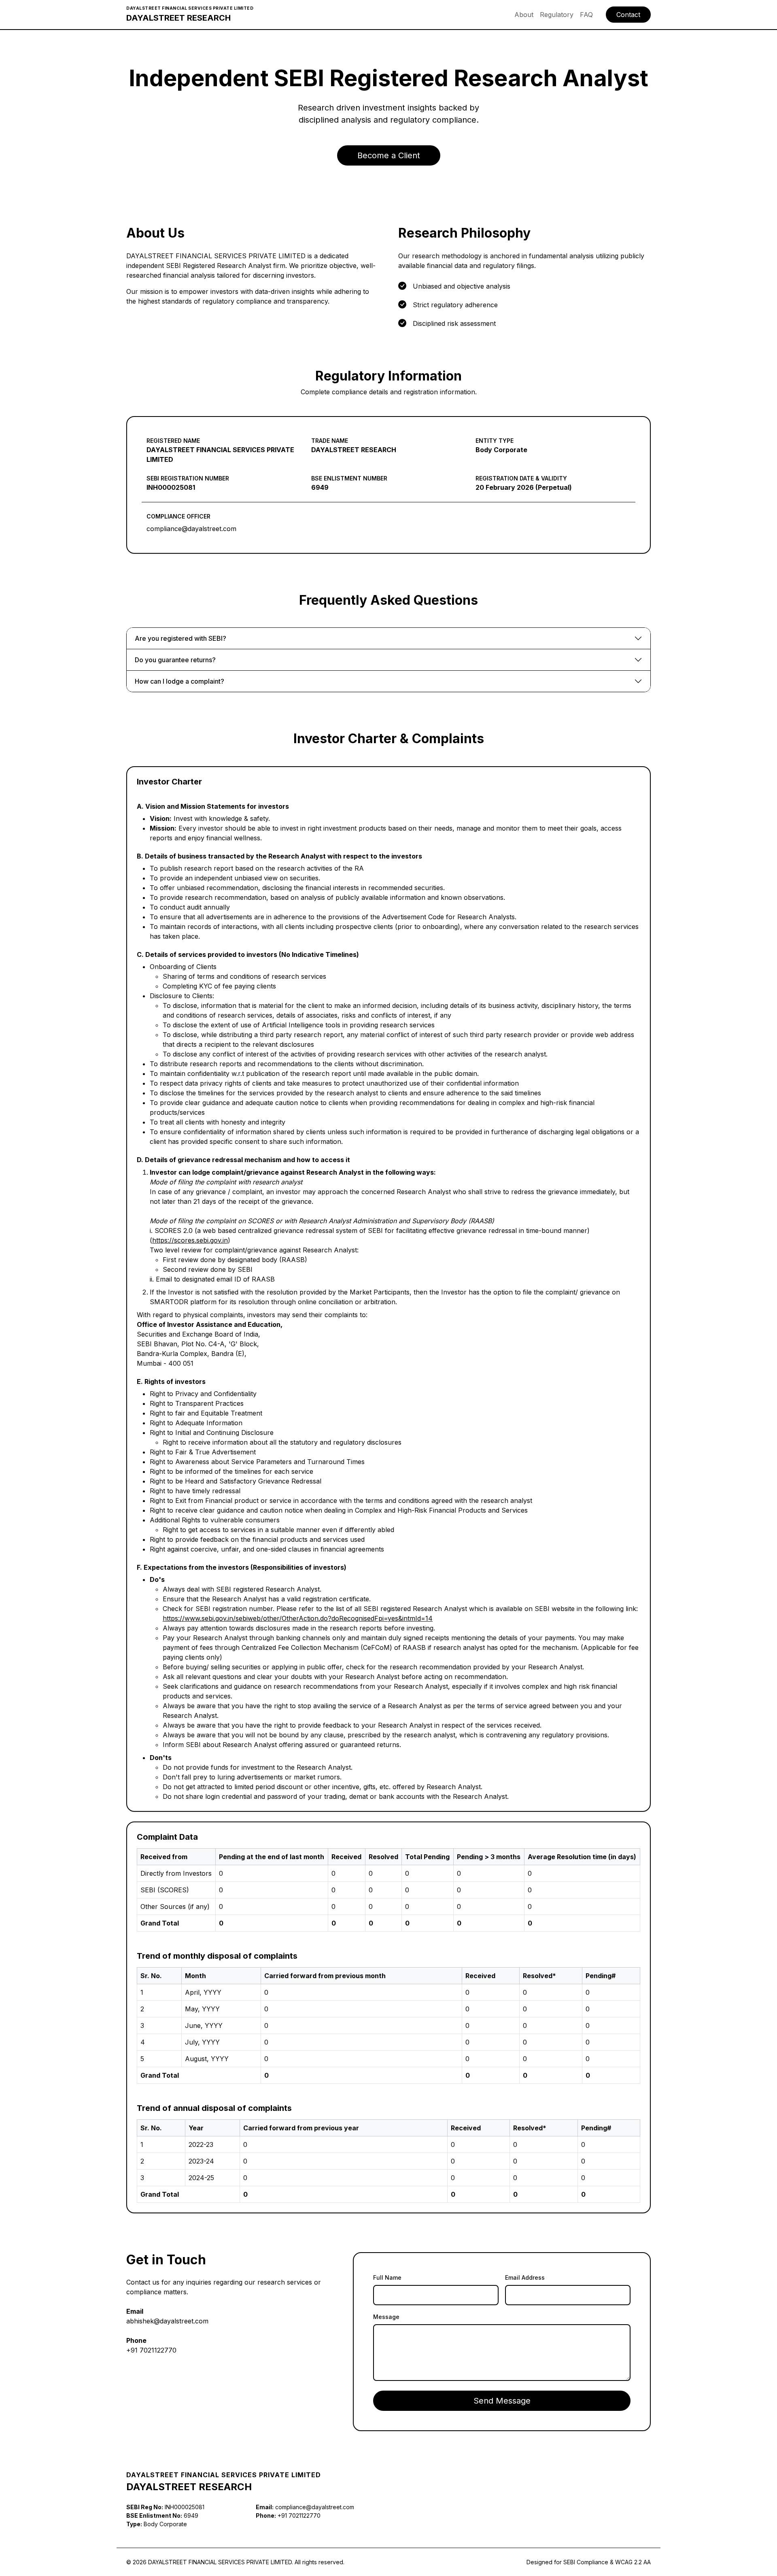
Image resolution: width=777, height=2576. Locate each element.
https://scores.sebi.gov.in (190, 1240)
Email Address (525, 2277)
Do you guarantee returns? (175, 660)
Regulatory (557, 15)
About (524, 15)
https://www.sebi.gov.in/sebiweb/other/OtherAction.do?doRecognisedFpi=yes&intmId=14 (298, 1618)
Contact (628, 15)
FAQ (586, 15)
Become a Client (389, 155)
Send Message (502, 2401)
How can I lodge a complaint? (179, 681)
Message (386, 2317)
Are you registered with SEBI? (180, 638)
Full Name (387, 2277)
